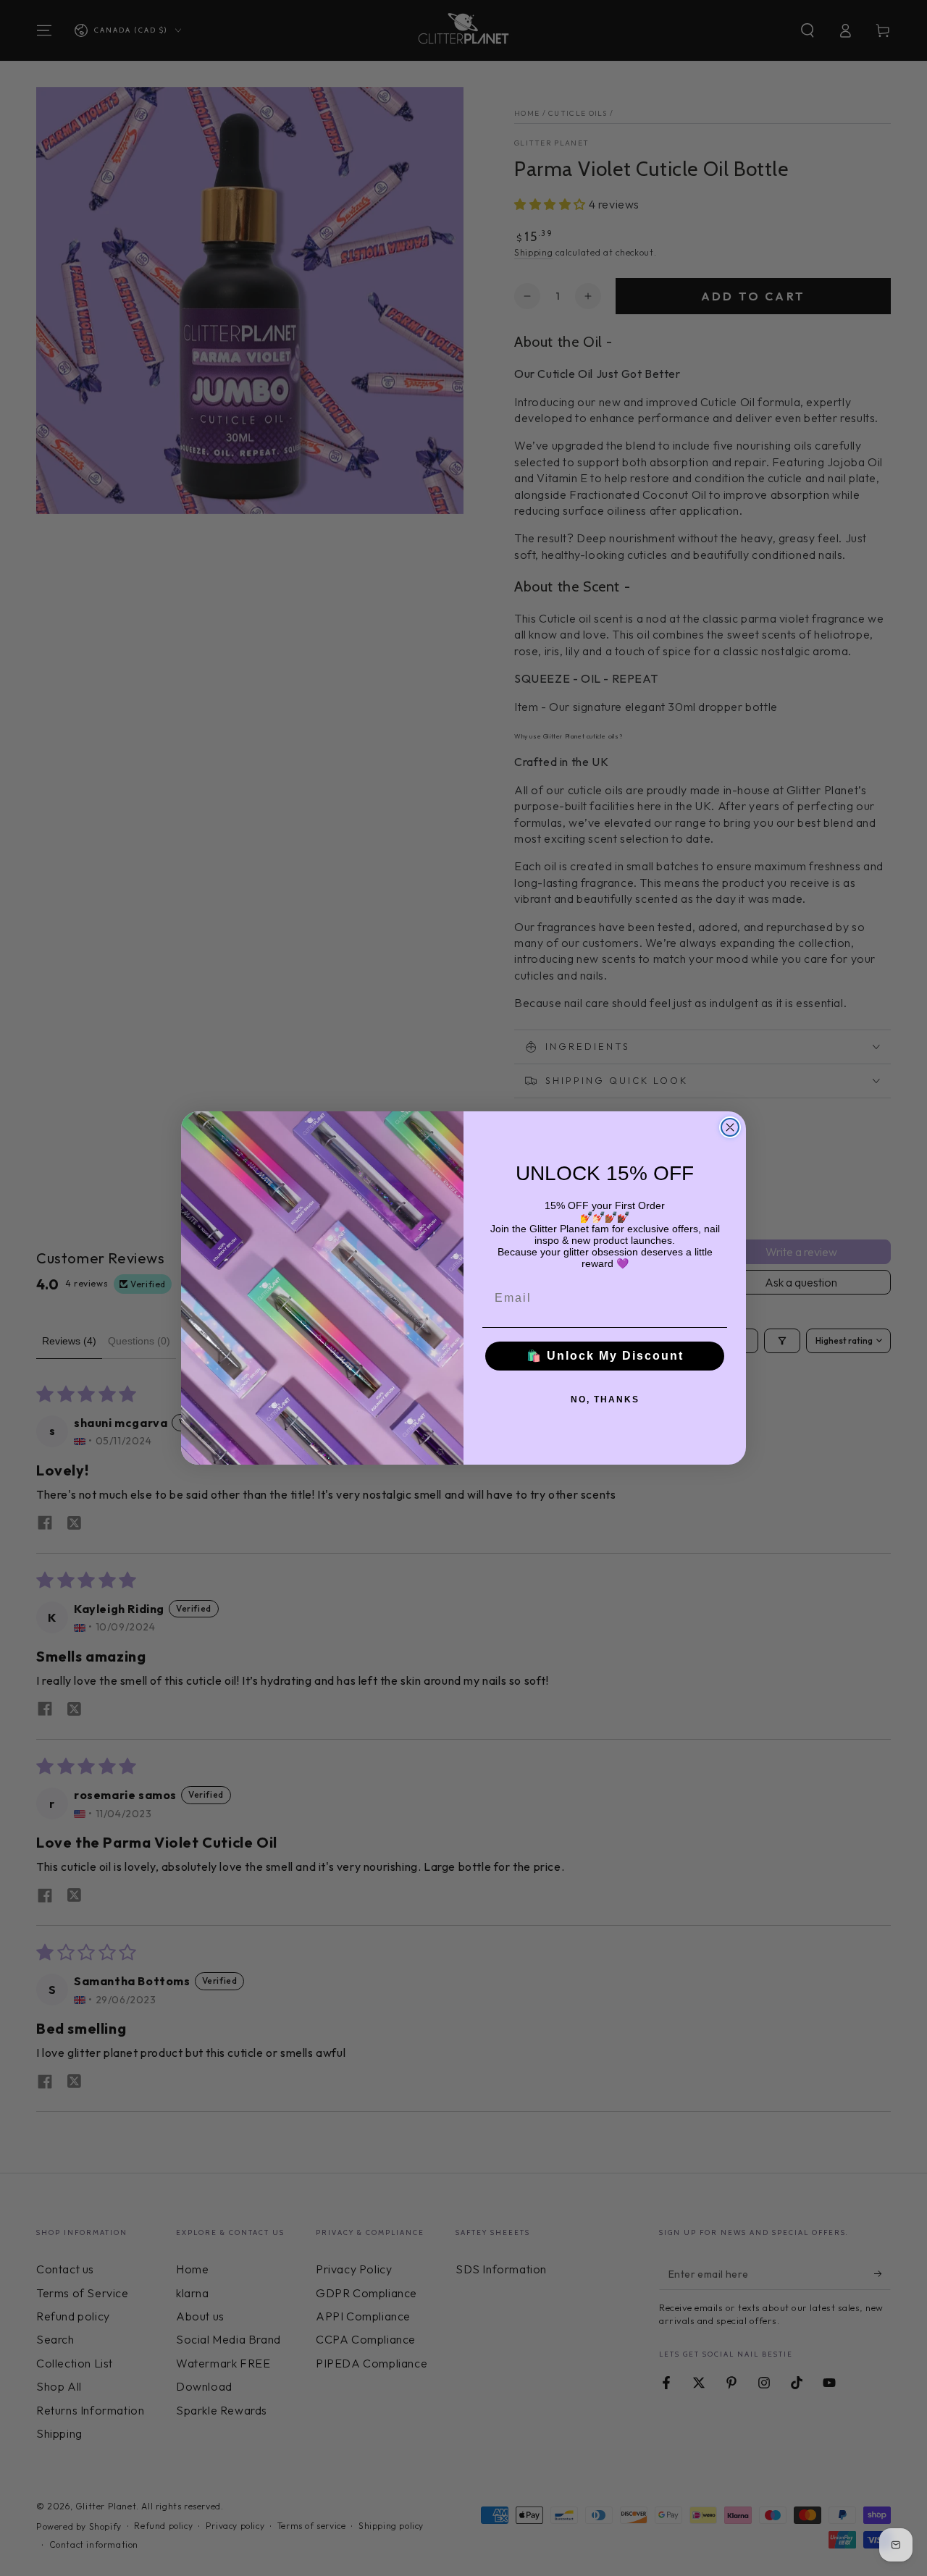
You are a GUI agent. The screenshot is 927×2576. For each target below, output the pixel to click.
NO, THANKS (605, 1399)
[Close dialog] (730, 1127)
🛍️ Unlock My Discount (605, 1356)
